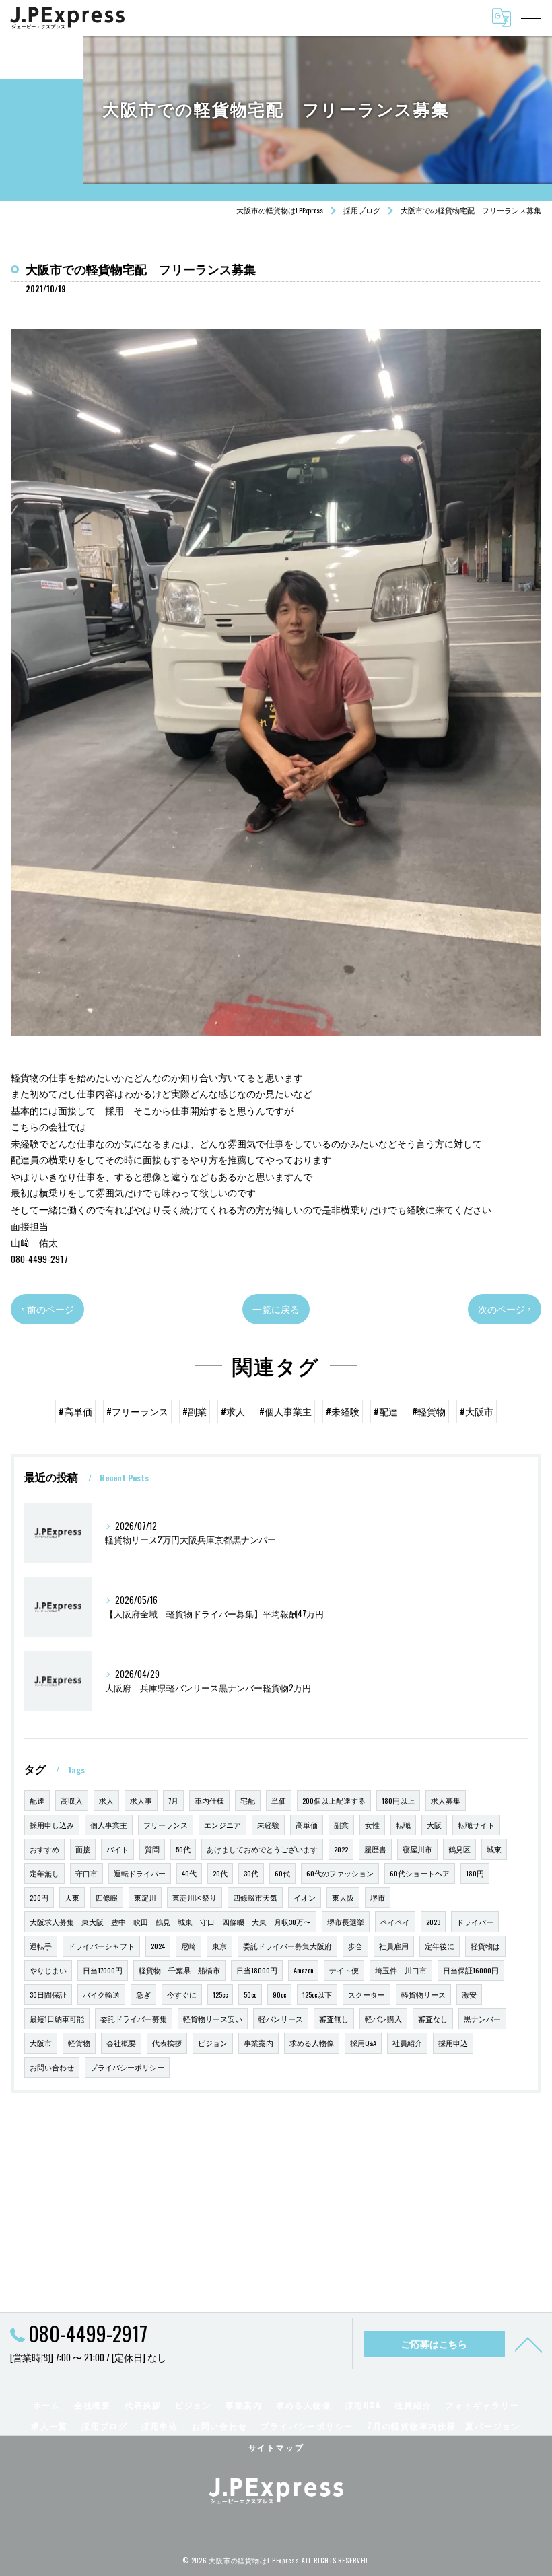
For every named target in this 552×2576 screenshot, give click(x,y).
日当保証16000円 (471, 1970)
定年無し (44, 1873)
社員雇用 (394, 1946)
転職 (403, 1825)
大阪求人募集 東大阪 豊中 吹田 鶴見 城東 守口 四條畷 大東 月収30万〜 (170, 1922)
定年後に (440, 1946)
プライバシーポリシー (127, 2067)
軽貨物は (485, 1946)
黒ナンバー (482, 2019)
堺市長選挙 (346, 1922)
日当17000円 (103, 1970)
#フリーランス (137, 1411)
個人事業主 (109, 1825)
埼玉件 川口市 (401, 1970)
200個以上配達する (334, 1800)
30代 (251, 1873)
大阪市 (41, 2043)
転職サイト (476, 1825)
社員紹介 (407, 2043)
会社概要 (121, 2043)
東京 (219, 1946)
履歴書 (375, 1849)
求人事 (141, 1800)
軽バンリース (281, 2019)
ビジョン (213, 2043)
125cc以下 (317, 1994)
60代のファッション (340, 1873)
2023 (433, 1922)
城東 (494, 1849)
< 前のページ (47, 1309)
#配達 (386, 1411)
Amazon (303, 1970)
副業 (341, 1825)
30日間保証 (48, 1994)
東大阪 (343, 1897)
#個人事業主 (285, 1411)
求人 (106, 1800)
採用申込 (453, 2043)
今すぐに (182, 1994)
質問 (152, 1849)
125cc (220, 1994)
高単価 (307, 1825)
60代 (282, 1873)
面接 (83, 1849)
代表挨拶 (167, 2043)
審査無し (334, 2019)
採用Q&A (363, 2043)
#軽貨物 (429, 1411)
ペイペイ (395, 1922)
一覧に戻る (276, 1309)
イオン (305, 1897)
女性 (372, 1825)
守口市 (87, 1873)
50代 (183, 1849)
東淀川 (145, 1897)
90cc (279, 1994)
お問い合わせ (52, 2067)
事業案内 (258, 2043)
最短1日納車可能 (57, 2019)
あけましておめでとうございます (262, 1849)
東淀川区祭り (195, 1897)
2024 (158, 1946)
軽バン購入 (383, 2019)
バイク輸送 (101, 1994)
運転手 (41, 1946)
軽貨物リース (423, 1994)
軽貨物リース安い (213, 2019)
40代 (189, 1873)
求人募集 (446, 1800)
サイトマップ (276, 2447)
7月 (173, 1800)
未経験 (268, 1825)
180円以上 (398, 1800)
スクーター (367, 1994)
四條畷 (107, 1897)
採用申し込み (52, 1825)
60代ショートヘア (420, 1873)
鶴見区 (459, 1849)
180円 (475, 1873)
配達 (37, 1800)
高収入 (72, 1800)
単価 (279, 1800)
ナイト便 (344, 1970)
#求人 (233, 1411)
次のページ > (505, 1309)
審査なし (433, 2019)
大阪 (434, 1825)
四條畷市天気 (255, 1897)
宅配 (248, 1800)
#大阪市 (477, 1411)
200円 (39, 1897)
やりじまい (48, 1970)
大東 (72, 1897)
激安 (469, 1994)
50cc (250, 1994)
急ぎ (143, 1994)
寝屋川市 (417, 1849)
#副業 (195, 1411)
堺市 (378, 1897)
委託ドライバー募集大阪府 (287, 1946)
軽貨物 (79, 2043)
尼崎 (188, 1946)
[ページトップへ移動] (528, 2344)
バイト (117, 1849)
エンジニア (222, 1825)
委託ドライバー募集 (134, 2019)
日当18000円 (257, 1970)
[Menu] (531, 18)
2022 (341, 1849)
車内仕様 (209, 1800)
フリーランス (166, 1825)
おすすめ (44, 1849)
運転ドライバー (140, 1873)
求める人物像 (312, 2043)
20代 (220, 1873)
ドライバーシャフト (101, 1946)
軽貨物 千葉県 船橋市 (179, 1970)
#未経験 (343, 1411)
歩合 (355, 1946)
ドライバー (475, 1922)
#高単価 (75, 1411)
